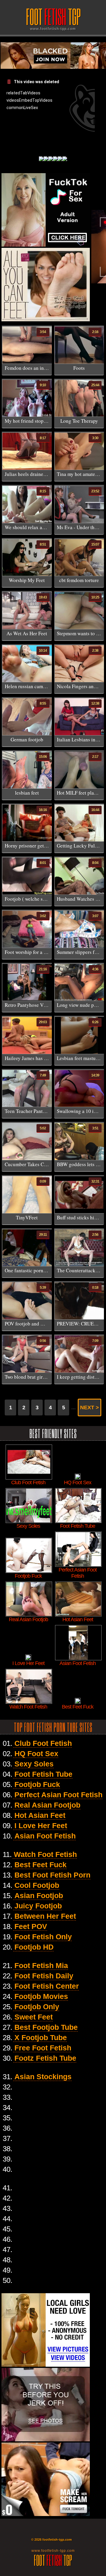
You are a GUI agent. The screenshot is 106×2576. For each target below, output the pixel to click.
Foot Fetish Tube (43, 1774)
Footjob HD (34, 1947)
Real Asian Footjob (47, 1805)
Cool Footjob (37, 1885)
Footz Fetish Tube (45, 2058)
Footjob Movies (41, 1996)
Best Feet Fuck (40, 1865)
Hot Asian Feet (40, 1815)
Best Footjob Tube (46, 2027)
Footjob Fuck (37, 1784)
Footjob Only (37, 2007)
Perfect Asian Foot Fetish (58, 1795)
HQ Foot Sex (36, 1753)
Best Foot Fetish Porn (52, 1875)
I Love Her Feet (41, 1826)
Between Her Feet (45, 1916)
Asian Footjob (39, 1895)
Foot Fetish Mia (41, 1965)
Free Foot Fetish (43, 2048)
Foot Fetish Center (47, 1986)
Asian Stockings (43, 2077)
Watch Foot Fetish (45, 1854)
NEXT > (90, 1407)
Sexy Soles (34, 1764)
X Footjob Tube (41, 2037)
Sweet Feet (34, 2017)
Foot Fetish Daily (44, 1976)
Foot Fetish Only (43, 1937)
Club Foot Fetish (43, 1743)
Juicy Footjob (38, 1906)
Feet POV (31, 1926)
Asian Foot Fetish (45, 1836)
